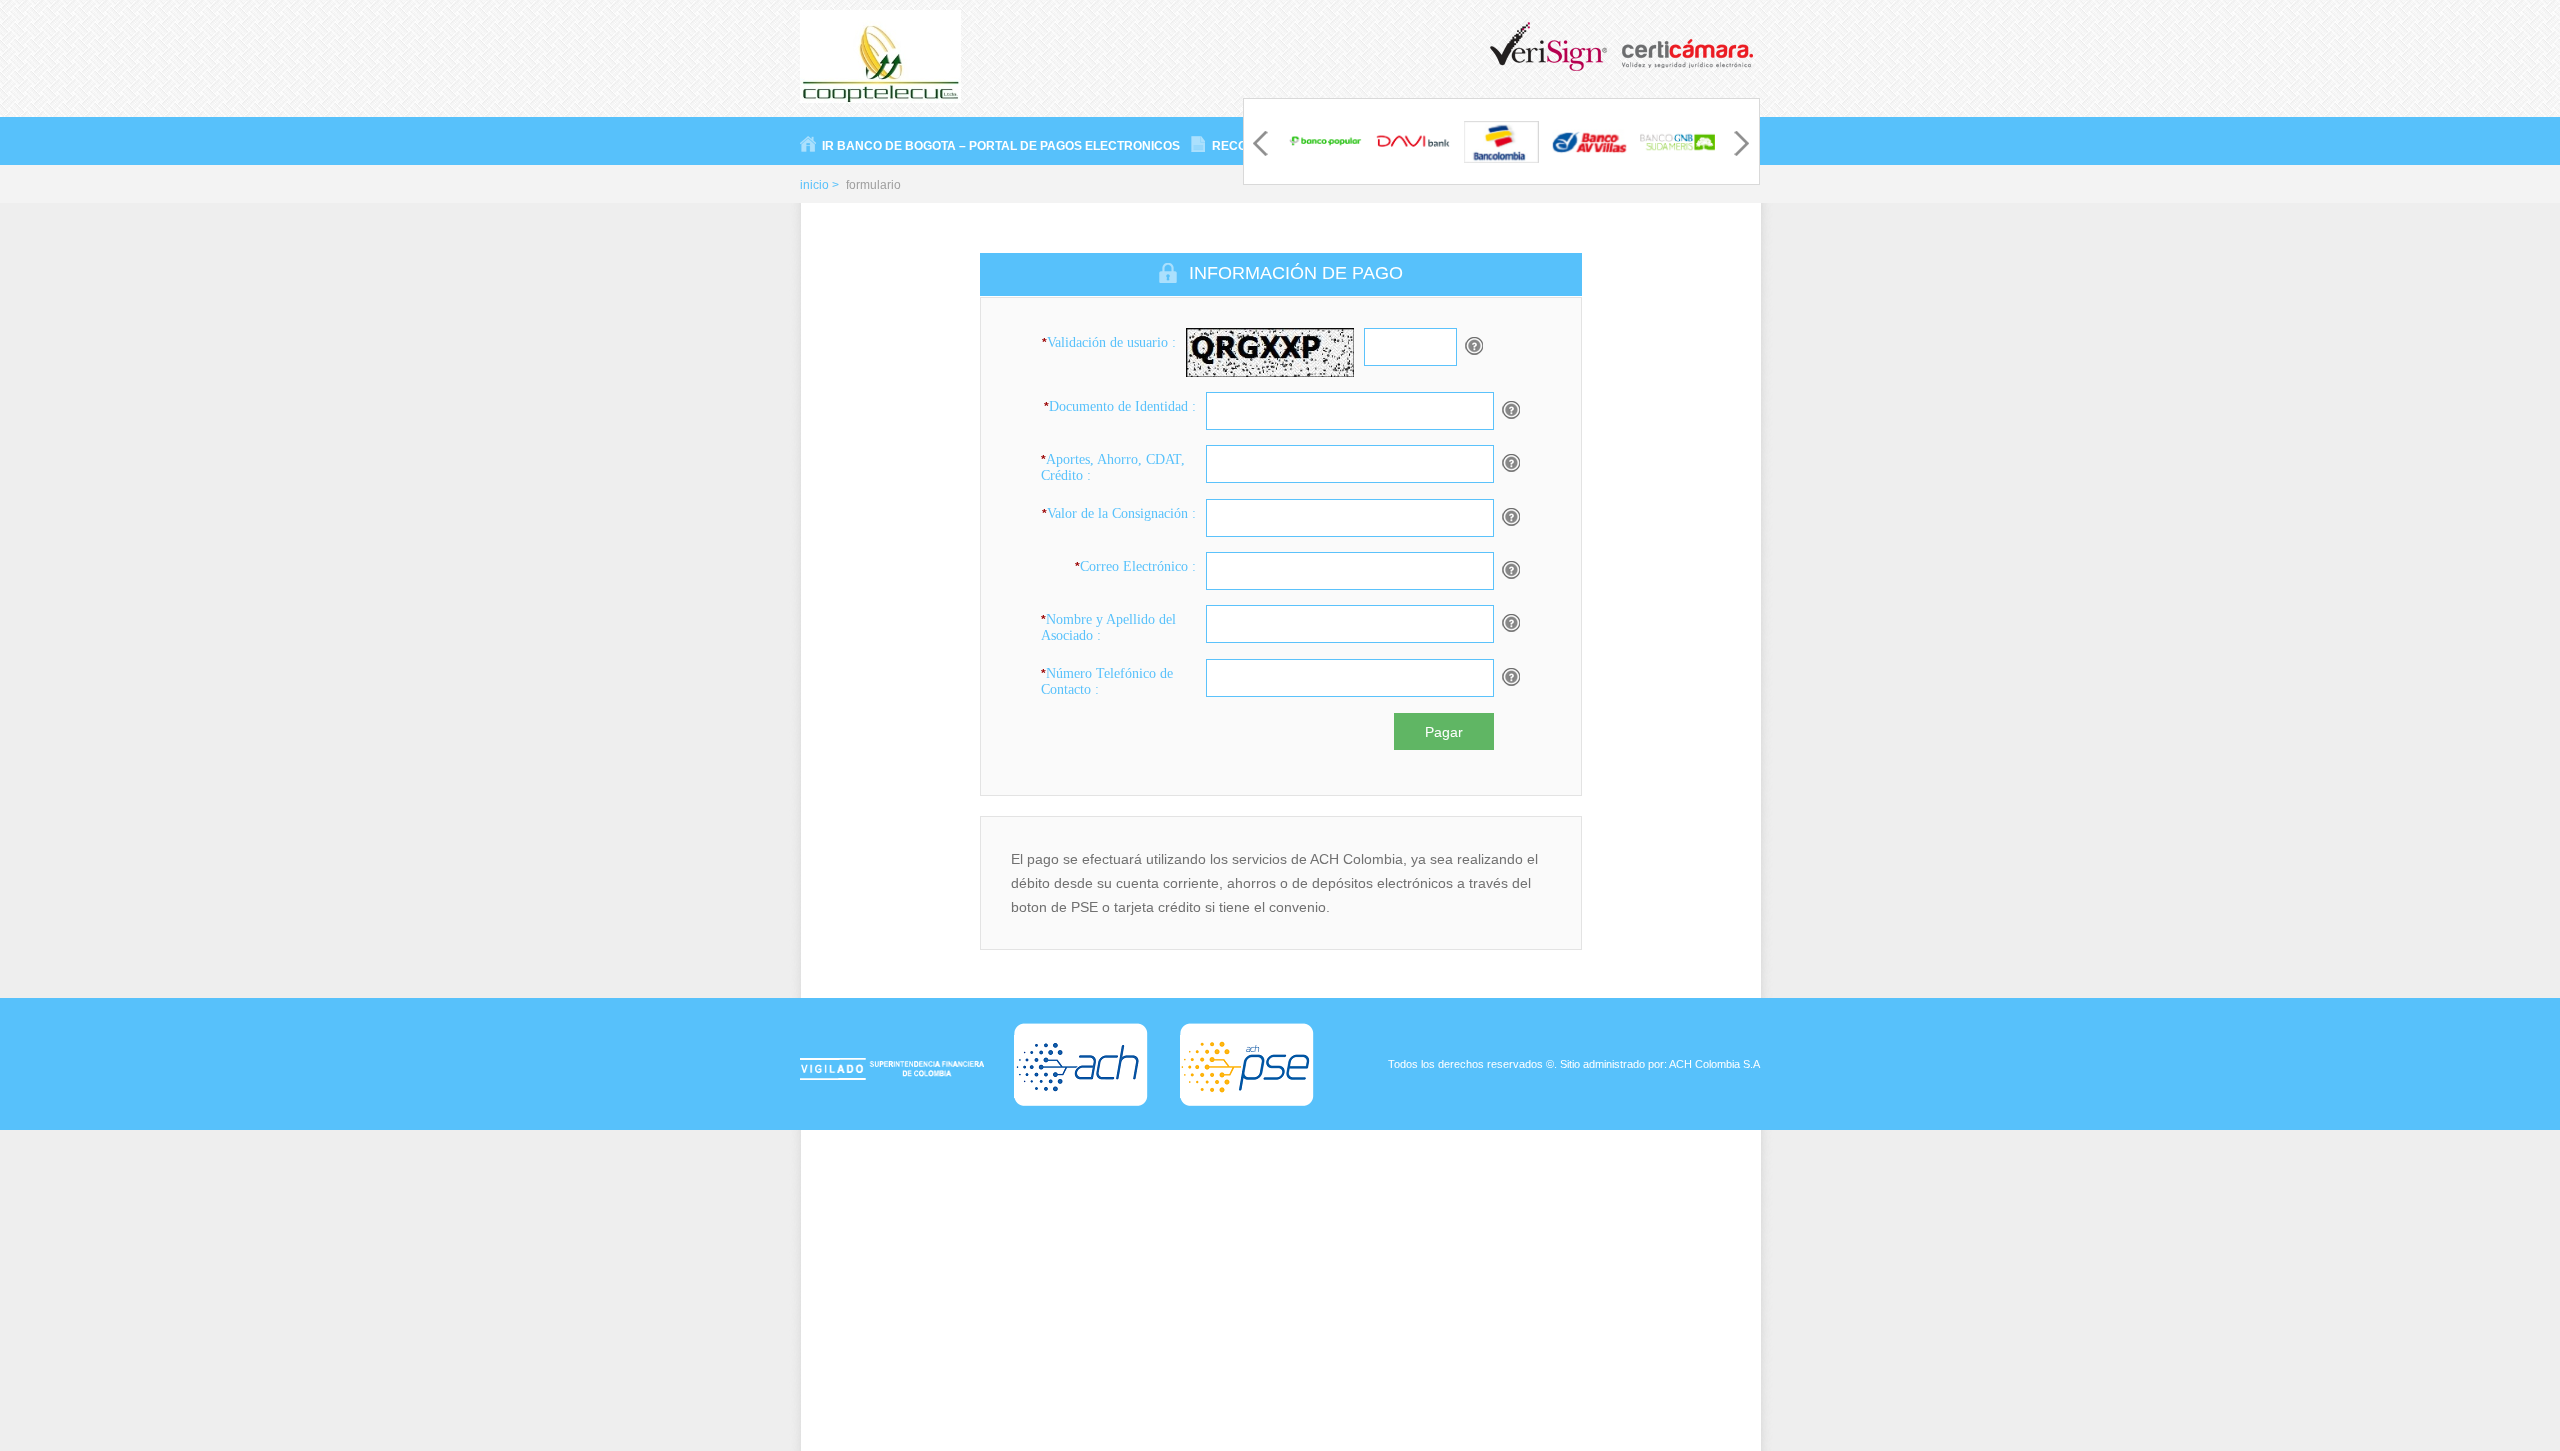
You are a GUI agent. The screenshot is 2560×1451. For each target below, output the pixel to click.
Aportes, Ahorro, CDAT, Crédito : (1113, 467)
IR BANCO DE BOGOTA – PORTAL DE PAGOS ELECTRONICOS (1001, 146)
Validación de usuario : (1109, 342)
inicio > (819, 185)
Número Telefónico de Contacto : (1107, 681)
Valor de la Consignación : (1119, 513)
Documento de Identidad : (1120, 406)
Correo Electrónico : (1135, 566)
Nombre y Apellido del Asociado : (1108, 627)
